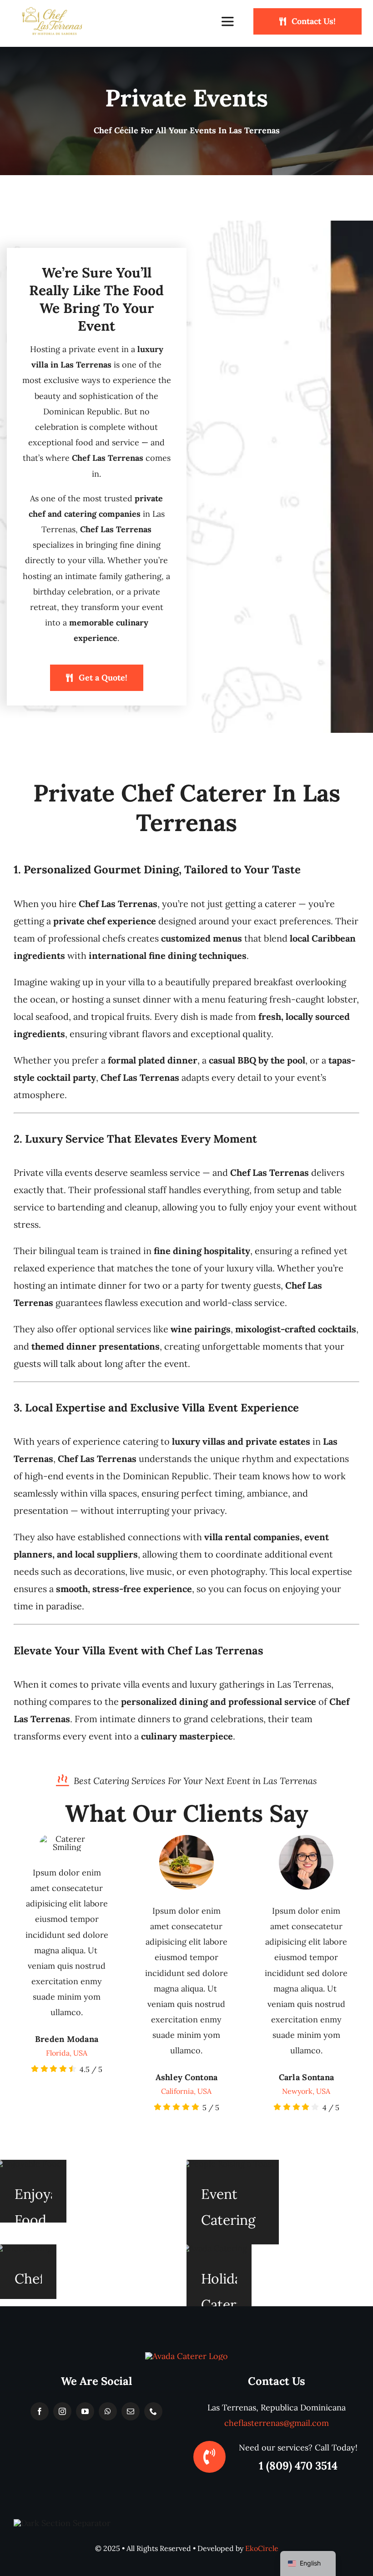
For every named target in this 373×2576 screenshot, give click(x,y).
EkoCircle (262, 2548)
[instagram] (62, 2411)
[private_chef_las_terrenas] (186, 2356)
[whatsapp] (108, 2411)
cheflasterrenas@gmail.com (277, 2423)
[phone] (153, 2411)
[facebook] (40, 2411)
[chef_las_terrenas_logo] (52, 11)
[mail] (131, 2411)
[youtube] (85, 2411)
